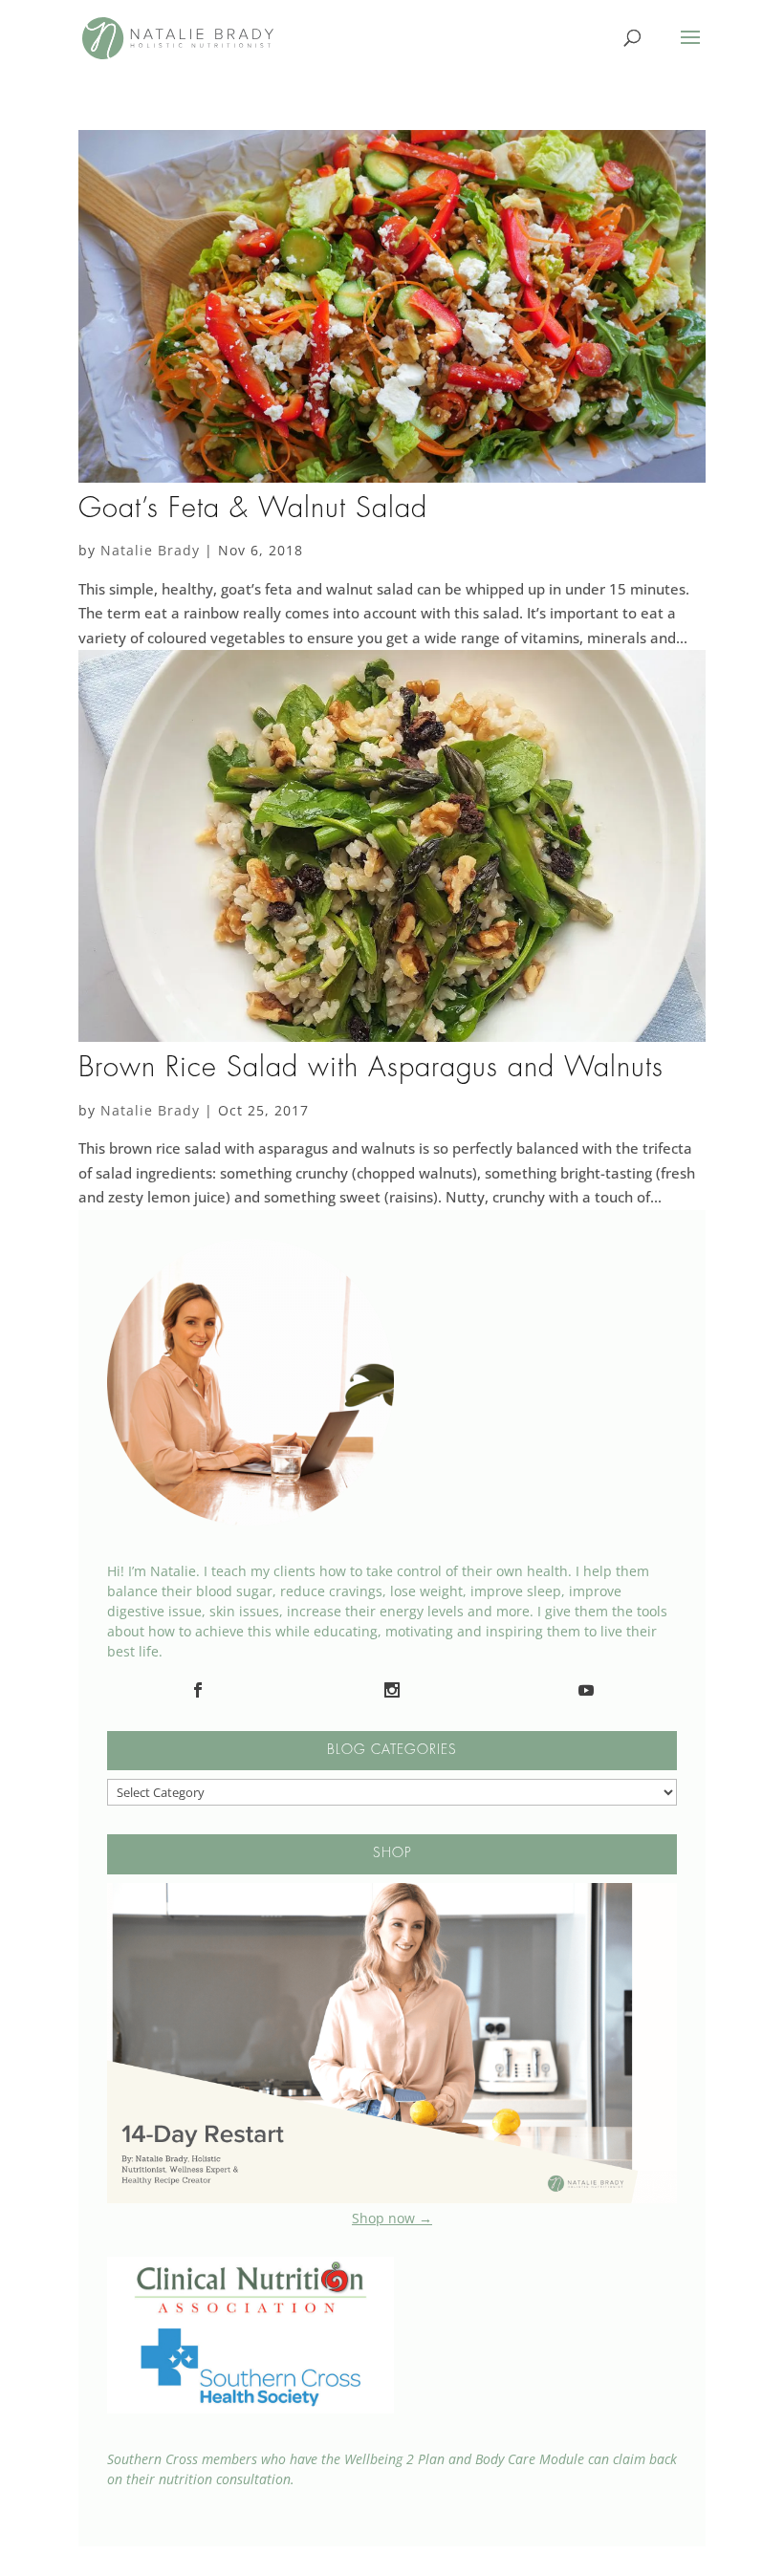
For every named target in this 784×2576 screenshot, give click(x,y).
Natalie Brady (150, 550)
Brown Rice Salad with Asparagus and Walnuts (371, 1069)
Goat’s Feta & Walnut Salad (253, 509)
